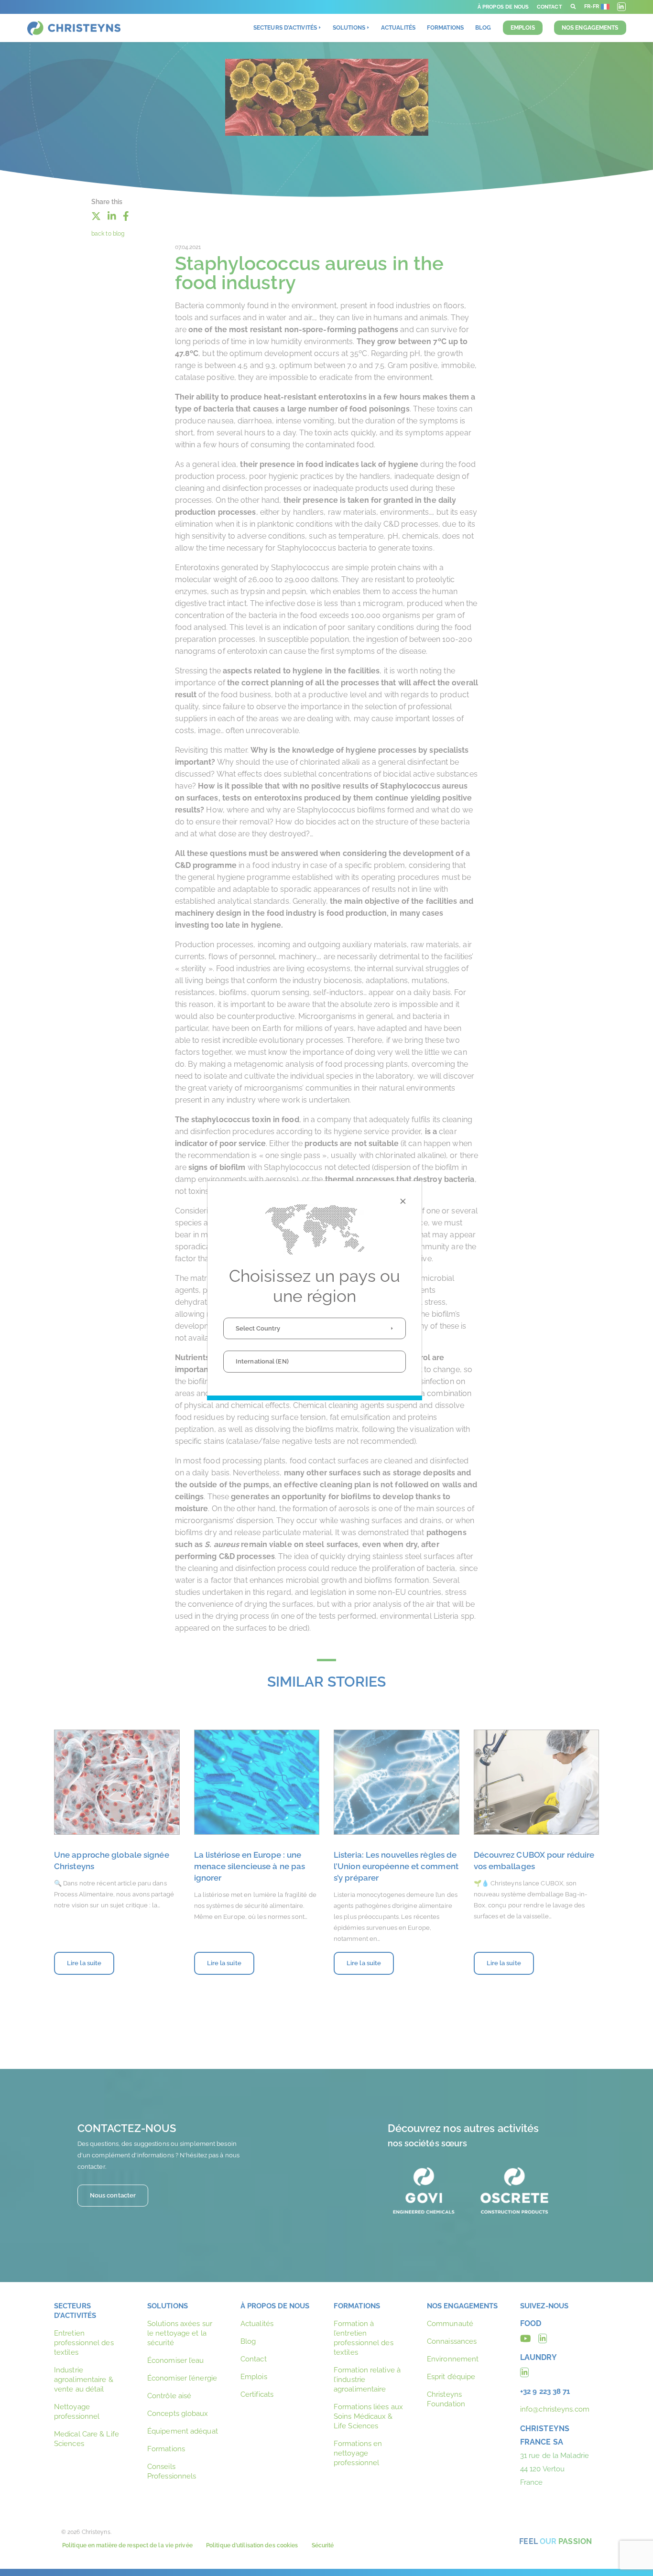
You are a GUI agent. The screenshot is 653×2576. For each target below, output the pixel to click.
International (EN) (262, 1361)
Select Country (258, 1328)
